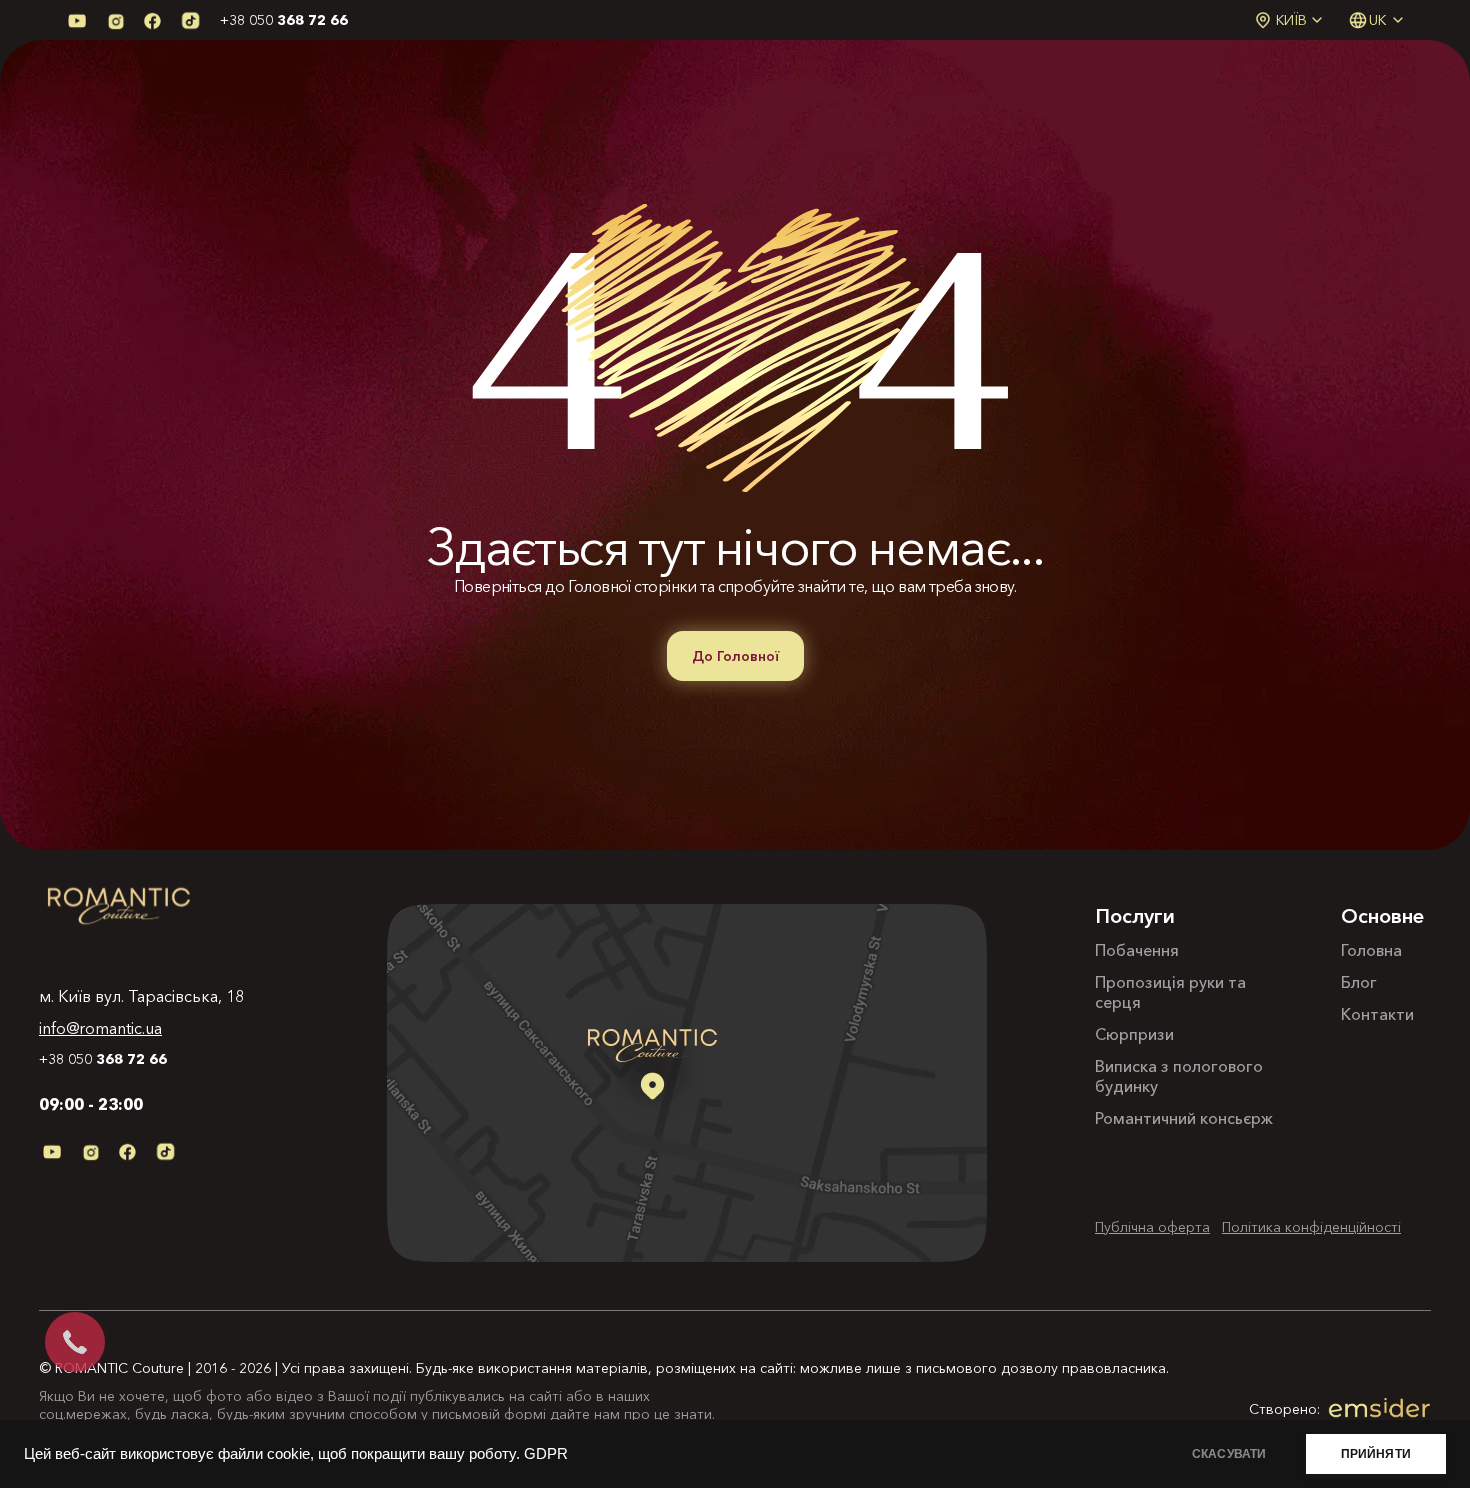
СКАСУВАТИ (1229, 1454)
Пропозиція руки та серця (1170, 992)
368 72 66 (284, 20)
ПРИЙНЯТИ (1376, 1454)
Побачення (1137, 950)
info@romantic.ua (100, 1028)
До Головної (735, 656)
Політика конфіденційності (1311, 1227)
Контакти (1377, 1014)
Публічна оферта (1152, 1227)
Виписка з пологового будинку (1179, 1076)
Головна (1371, 950)
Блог (1359, 982)
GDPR (546, 1454)
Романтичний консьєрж (1184, 1118)
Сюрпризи (1134, 1034)
